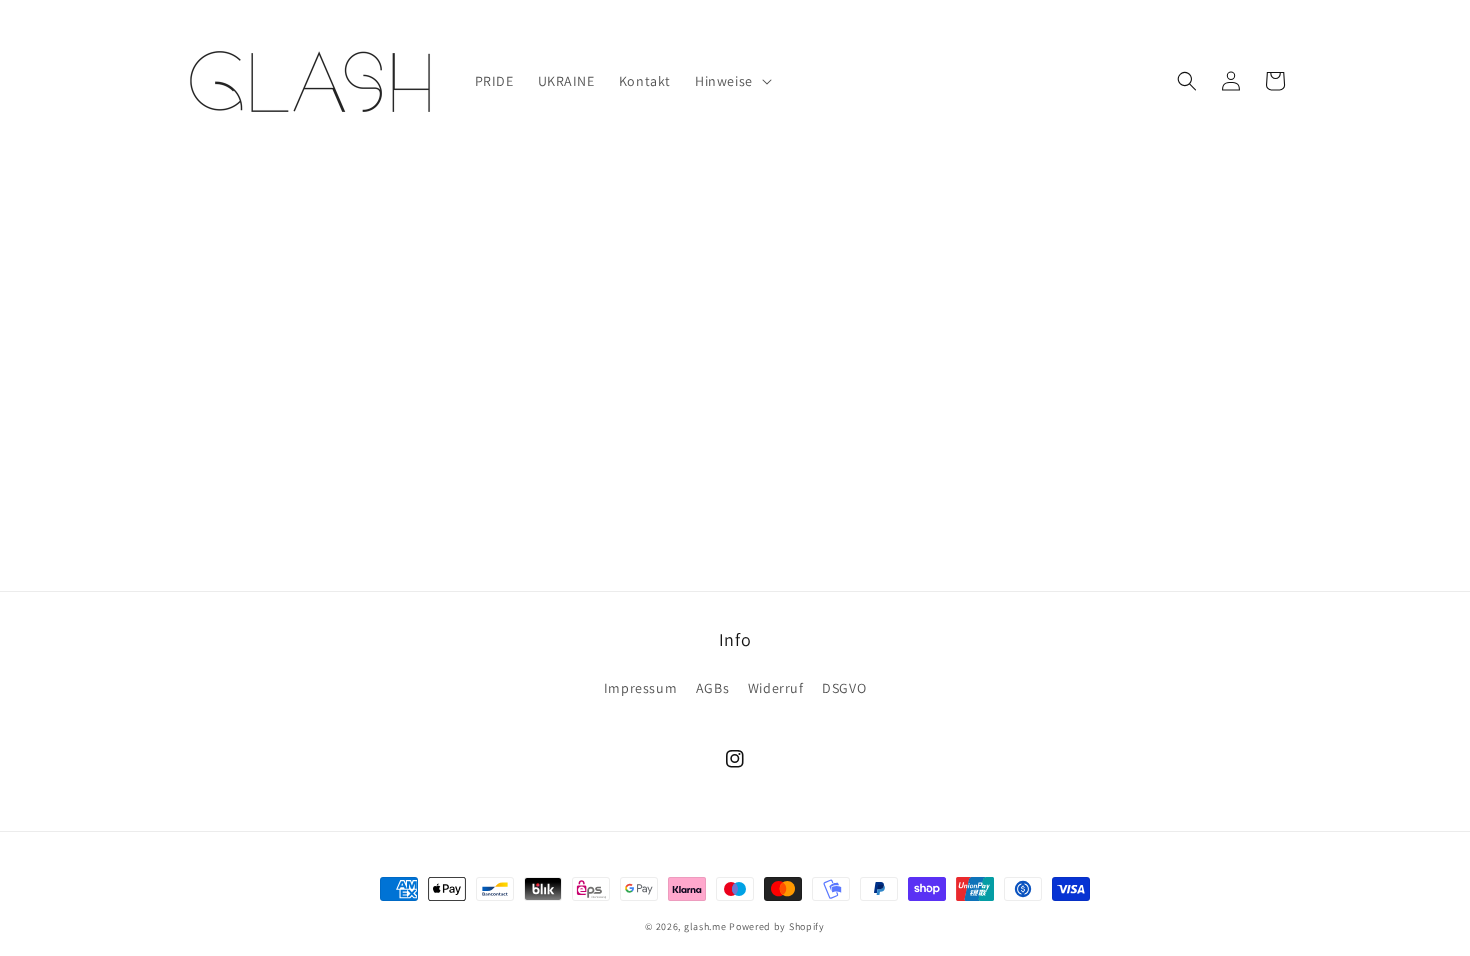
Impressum (640, 688)
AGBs (712, 688)
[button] (731, 81)
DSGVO (844, 688)
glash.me (705, 926)
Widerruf (776, 688)
